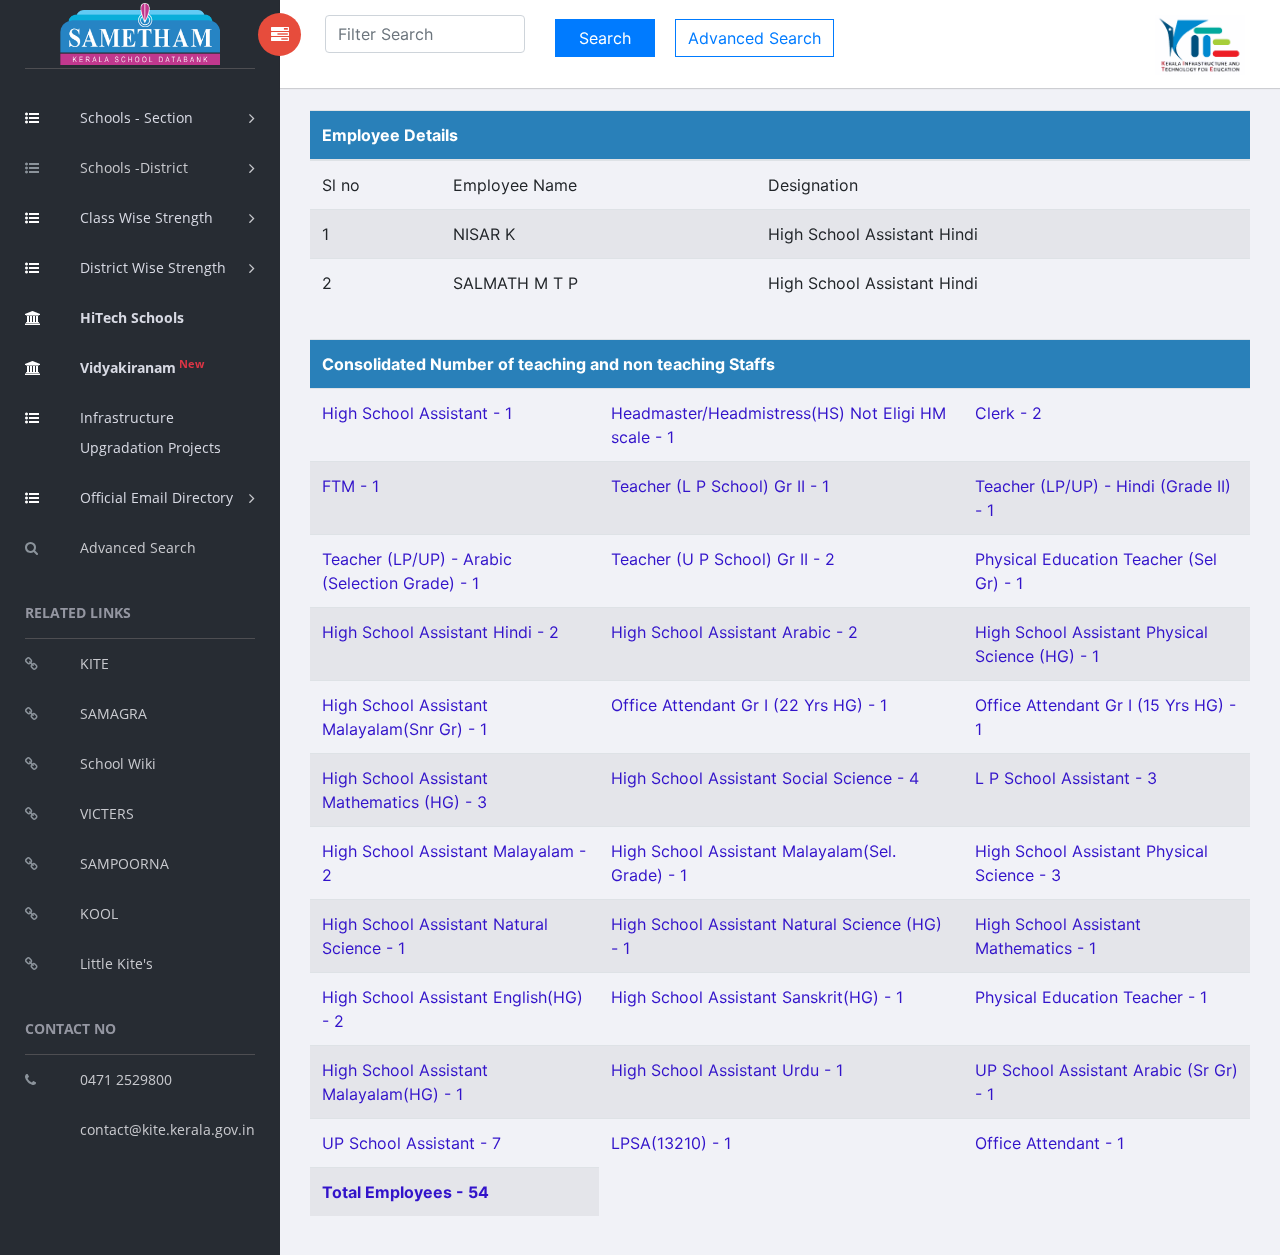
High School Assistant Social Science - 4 (765, 778)
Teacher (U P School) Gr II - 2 (723, 559)
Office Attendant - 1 (1049, 1143)
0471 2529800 (126, 1079)
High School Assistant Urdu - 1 (727, 1070)
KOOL (99, 913)
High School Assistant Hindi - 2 (440, 632)
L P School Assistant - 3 (1066, 778)
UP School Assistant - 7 (411, 1143)
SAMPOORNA (124, 863)
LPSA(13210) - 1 (671, 1143)
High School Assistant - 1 (417, 413)
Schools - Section (136, 117)
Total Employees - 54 (405, 1192)
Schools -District (134, 167)
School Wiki (118, 763)
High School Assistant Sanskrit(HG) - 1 (757, 997)
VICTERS (107, 813)
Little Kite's (116, 963)
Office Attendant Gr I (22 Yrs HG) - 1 (749, 705)
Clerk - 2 (1008, 413)
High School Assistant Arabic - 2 (734, 632)
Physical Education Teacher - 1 (1091, 997)
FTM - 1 (350, 486)
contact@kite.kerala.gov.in (167, 1129)
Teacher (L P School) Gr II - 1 (720, 486)
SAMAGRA (113, 713)
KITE (94, 663)
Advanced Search (138, 547)
